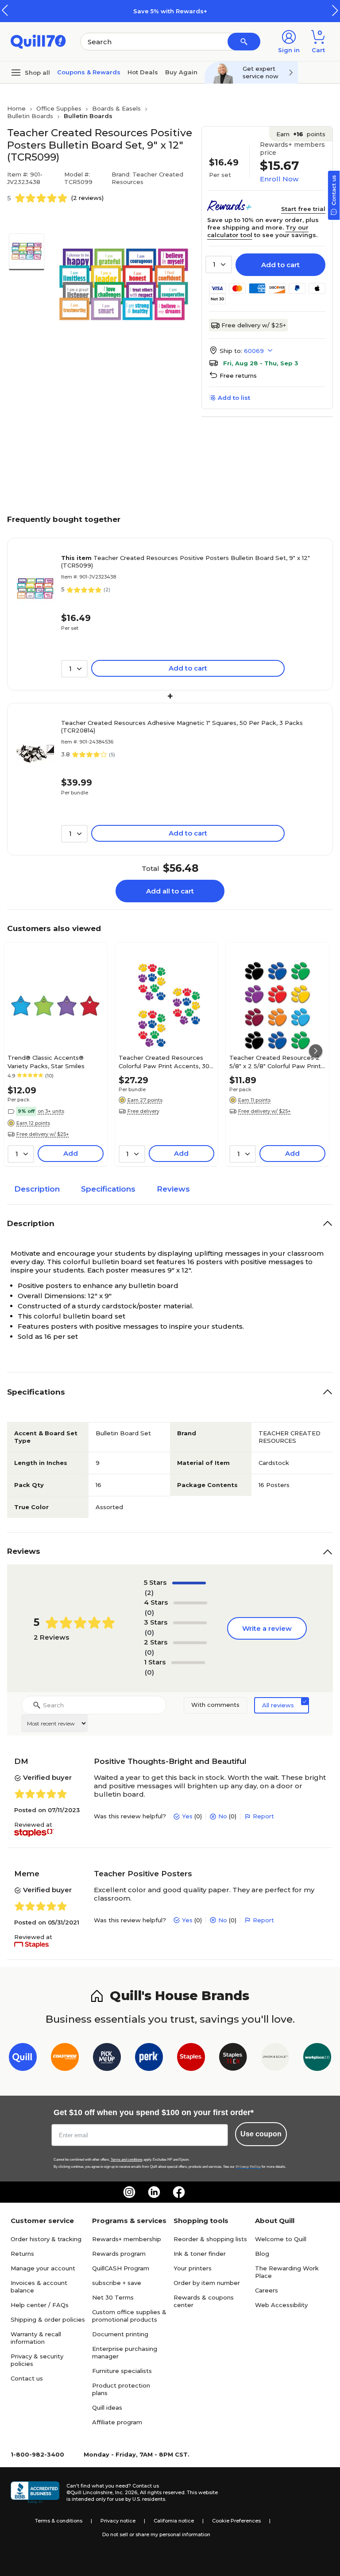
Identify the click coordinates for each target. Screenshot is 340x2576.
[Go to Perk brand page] (149, 2059)
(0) (149, 1612)
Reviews (173, 1189)
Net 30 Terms (113, 2297)
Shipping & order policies (48, 2319)
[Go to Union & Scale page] (275, 2059)
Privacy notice (118, 2521)
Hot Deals (143, 72)
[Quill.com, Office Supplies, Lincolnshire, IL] (35, 2492)
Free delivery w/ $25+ (254, 325)
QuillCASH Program (121, 2268)
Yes (187, 1816)
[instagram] (129, 2192)
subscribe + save (117, 2283)
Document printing (120, 2334)
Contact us (27, 2378)
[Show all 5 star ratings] (189, 1583)
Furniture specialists (122, 2371)
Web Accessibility (281, 2305)
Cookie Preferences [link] (236, 2521)
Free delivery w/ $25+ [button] (43, 1134)
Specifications (108, 1189)
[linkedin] (154, 2192)
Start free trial (303, 209)
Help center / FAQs (40, 2305)
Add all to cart (170, 891)
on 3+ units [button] (51, 1111)
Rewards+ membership (127, 2239)
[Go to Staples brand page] (191, 2059)
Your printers (193, 2268)
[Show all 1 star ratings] (188, 1663)
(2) (149, 1593)
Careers (267, 2290)
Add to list (234, 398)
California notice (174, 2521)
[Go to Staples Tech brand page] (233, 2059)
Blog (262, 2254)
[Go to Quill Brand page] (23, 2059)
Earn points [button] (301, 134)
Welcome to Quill (281, 2239)
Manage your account (43, 2268)
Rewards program (119, 2254)
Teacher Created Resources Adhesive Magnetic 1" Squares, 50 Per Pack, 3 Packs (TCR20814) (182, 726)
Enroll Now (279, 179)
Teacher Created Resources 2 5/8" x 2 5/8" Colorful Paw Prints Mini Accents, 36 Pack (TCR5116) (277, 1062)
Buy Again (181, 72)
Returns (22, 2254)
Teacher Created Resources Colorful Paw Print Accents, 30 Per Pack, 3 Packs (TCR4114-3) (164, 1062)
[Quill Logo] (38, 41)
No (223, 1816)
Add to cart (280, 265)
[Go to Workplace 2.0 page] (317, 2059)
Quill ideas (107, 2407)
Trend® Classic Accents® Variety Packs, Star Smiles (46, 1062)
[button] (335, 10)
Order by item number (207, 2283)
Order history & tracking (46, 2239)
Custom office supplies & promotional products (129, 2316)
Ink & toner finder (200, 2254)
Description (37, 1189)
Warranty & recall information (36, 2338)
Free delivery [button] (143, 1111)
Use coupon (261, 2134)
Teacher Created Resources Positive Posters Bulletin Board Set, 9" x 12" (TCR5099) (185, 562)
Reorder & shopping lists (210, 2239)
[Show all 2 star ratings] (190, 1643)
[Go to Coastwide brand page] (65, 2059)
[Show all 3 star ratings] (190, 1623)
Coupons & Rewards (89, 72)
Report (263, 1816)
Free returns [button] (238, 376)
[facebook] (179, 2192)
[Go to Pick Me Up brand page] (107, 2059)
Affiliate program (117, 2422)
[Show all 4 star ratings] (190, 1603)
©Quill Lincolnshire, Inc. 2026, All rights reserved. (126, 2492)
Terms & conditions (59, 2521)
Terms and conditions (127, 2160)
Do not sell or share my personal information (156, 2534)
